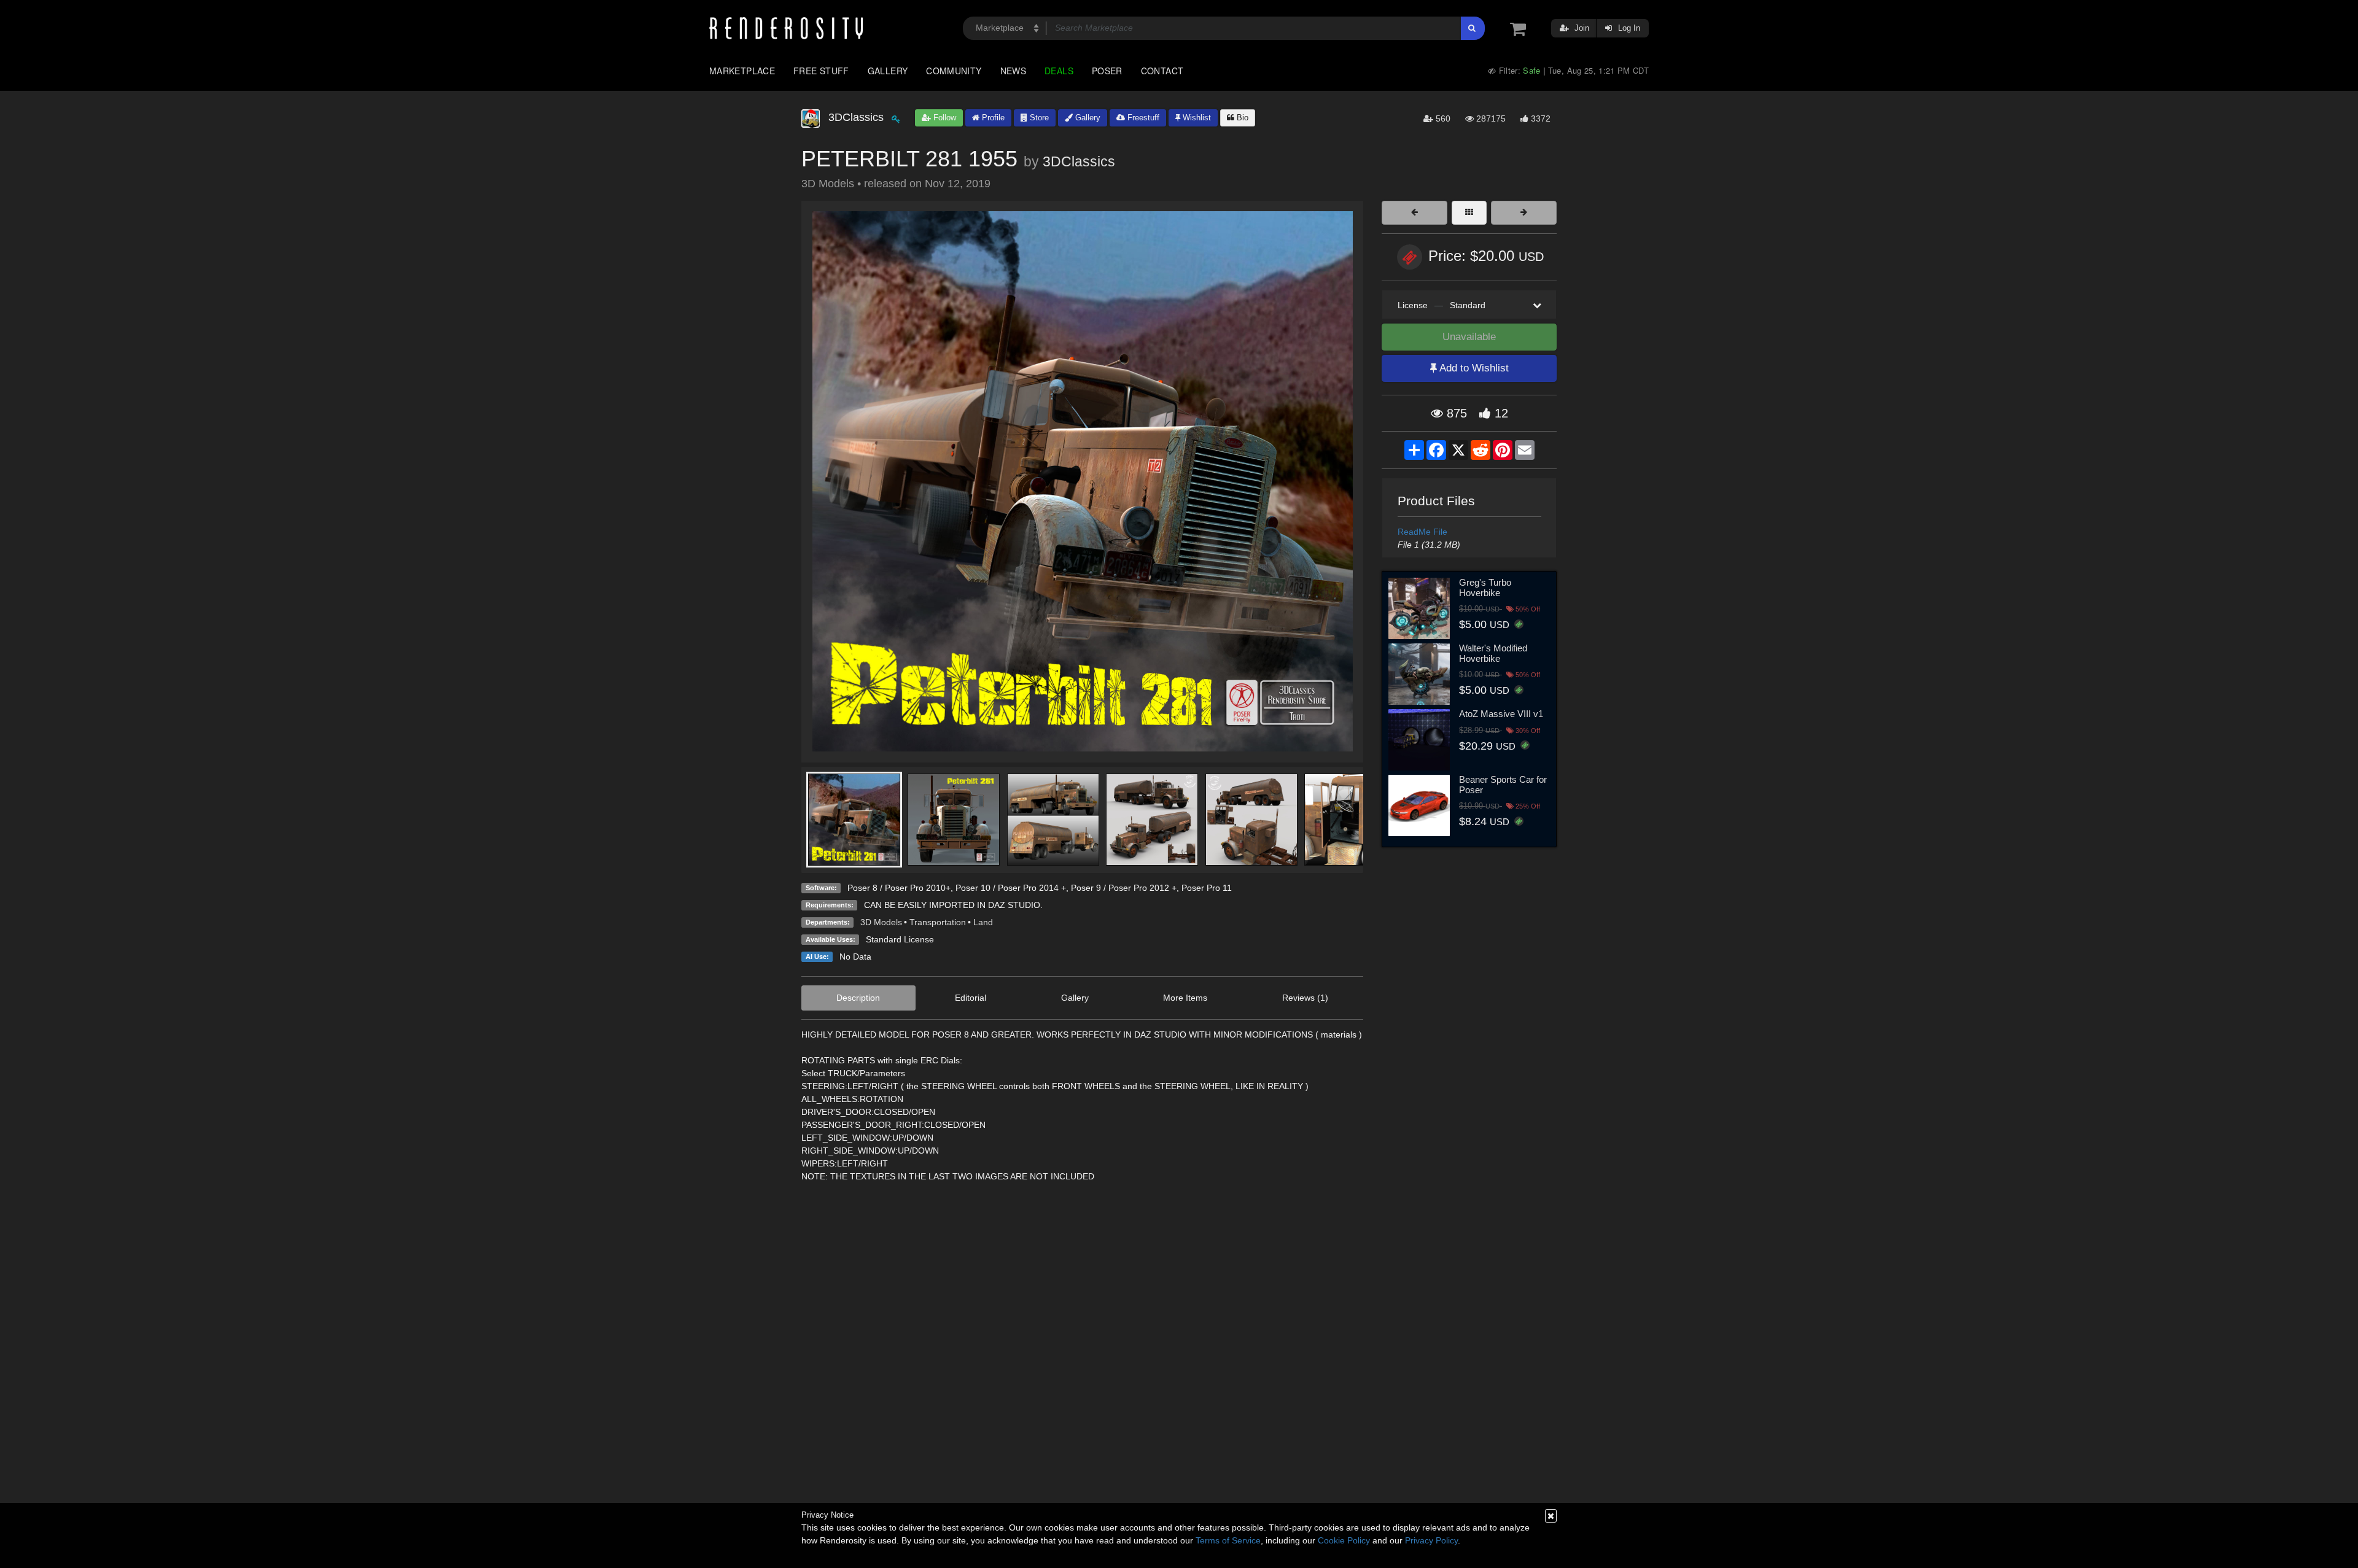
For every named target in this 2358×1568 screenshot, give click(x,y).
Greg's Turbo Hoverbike (1485, 588)
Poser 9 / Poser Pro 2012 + (1124, 888)
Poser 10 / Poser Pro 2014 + (1011, 888)
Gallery (888, 71)
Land (983, 922)
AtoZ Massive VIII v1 (1501, 714)
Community (954, 71)
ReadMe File (1422, 532)
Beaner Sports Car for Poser (1503, 785)
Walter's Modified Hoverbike (1493, 653)
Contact (1162, 71)
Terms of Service (1228, 1540)
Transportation (938, 922)
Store (1038, 118)
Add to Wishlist (1473, 368)
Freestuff (1142, 118)
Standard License (900, 939)
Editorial (971, 998)
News (1013, 71)
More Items (1185, 998)
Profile (992, 118)
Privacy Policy (1431, 1540)
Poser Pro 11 (1207, 888)
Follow (944, 118)
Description (858, 998)
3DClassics (1079, 161)
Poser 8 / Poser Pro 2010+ (899, 888)
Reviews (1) (1305, 998)
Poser (1107, 71)
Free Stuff (821, 71)
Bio (1241, 118)
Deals (1059, 71)
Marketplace (742, 71)
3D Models (881, 922)
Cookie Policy (1344, 1540)
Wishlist (1196, 118)
